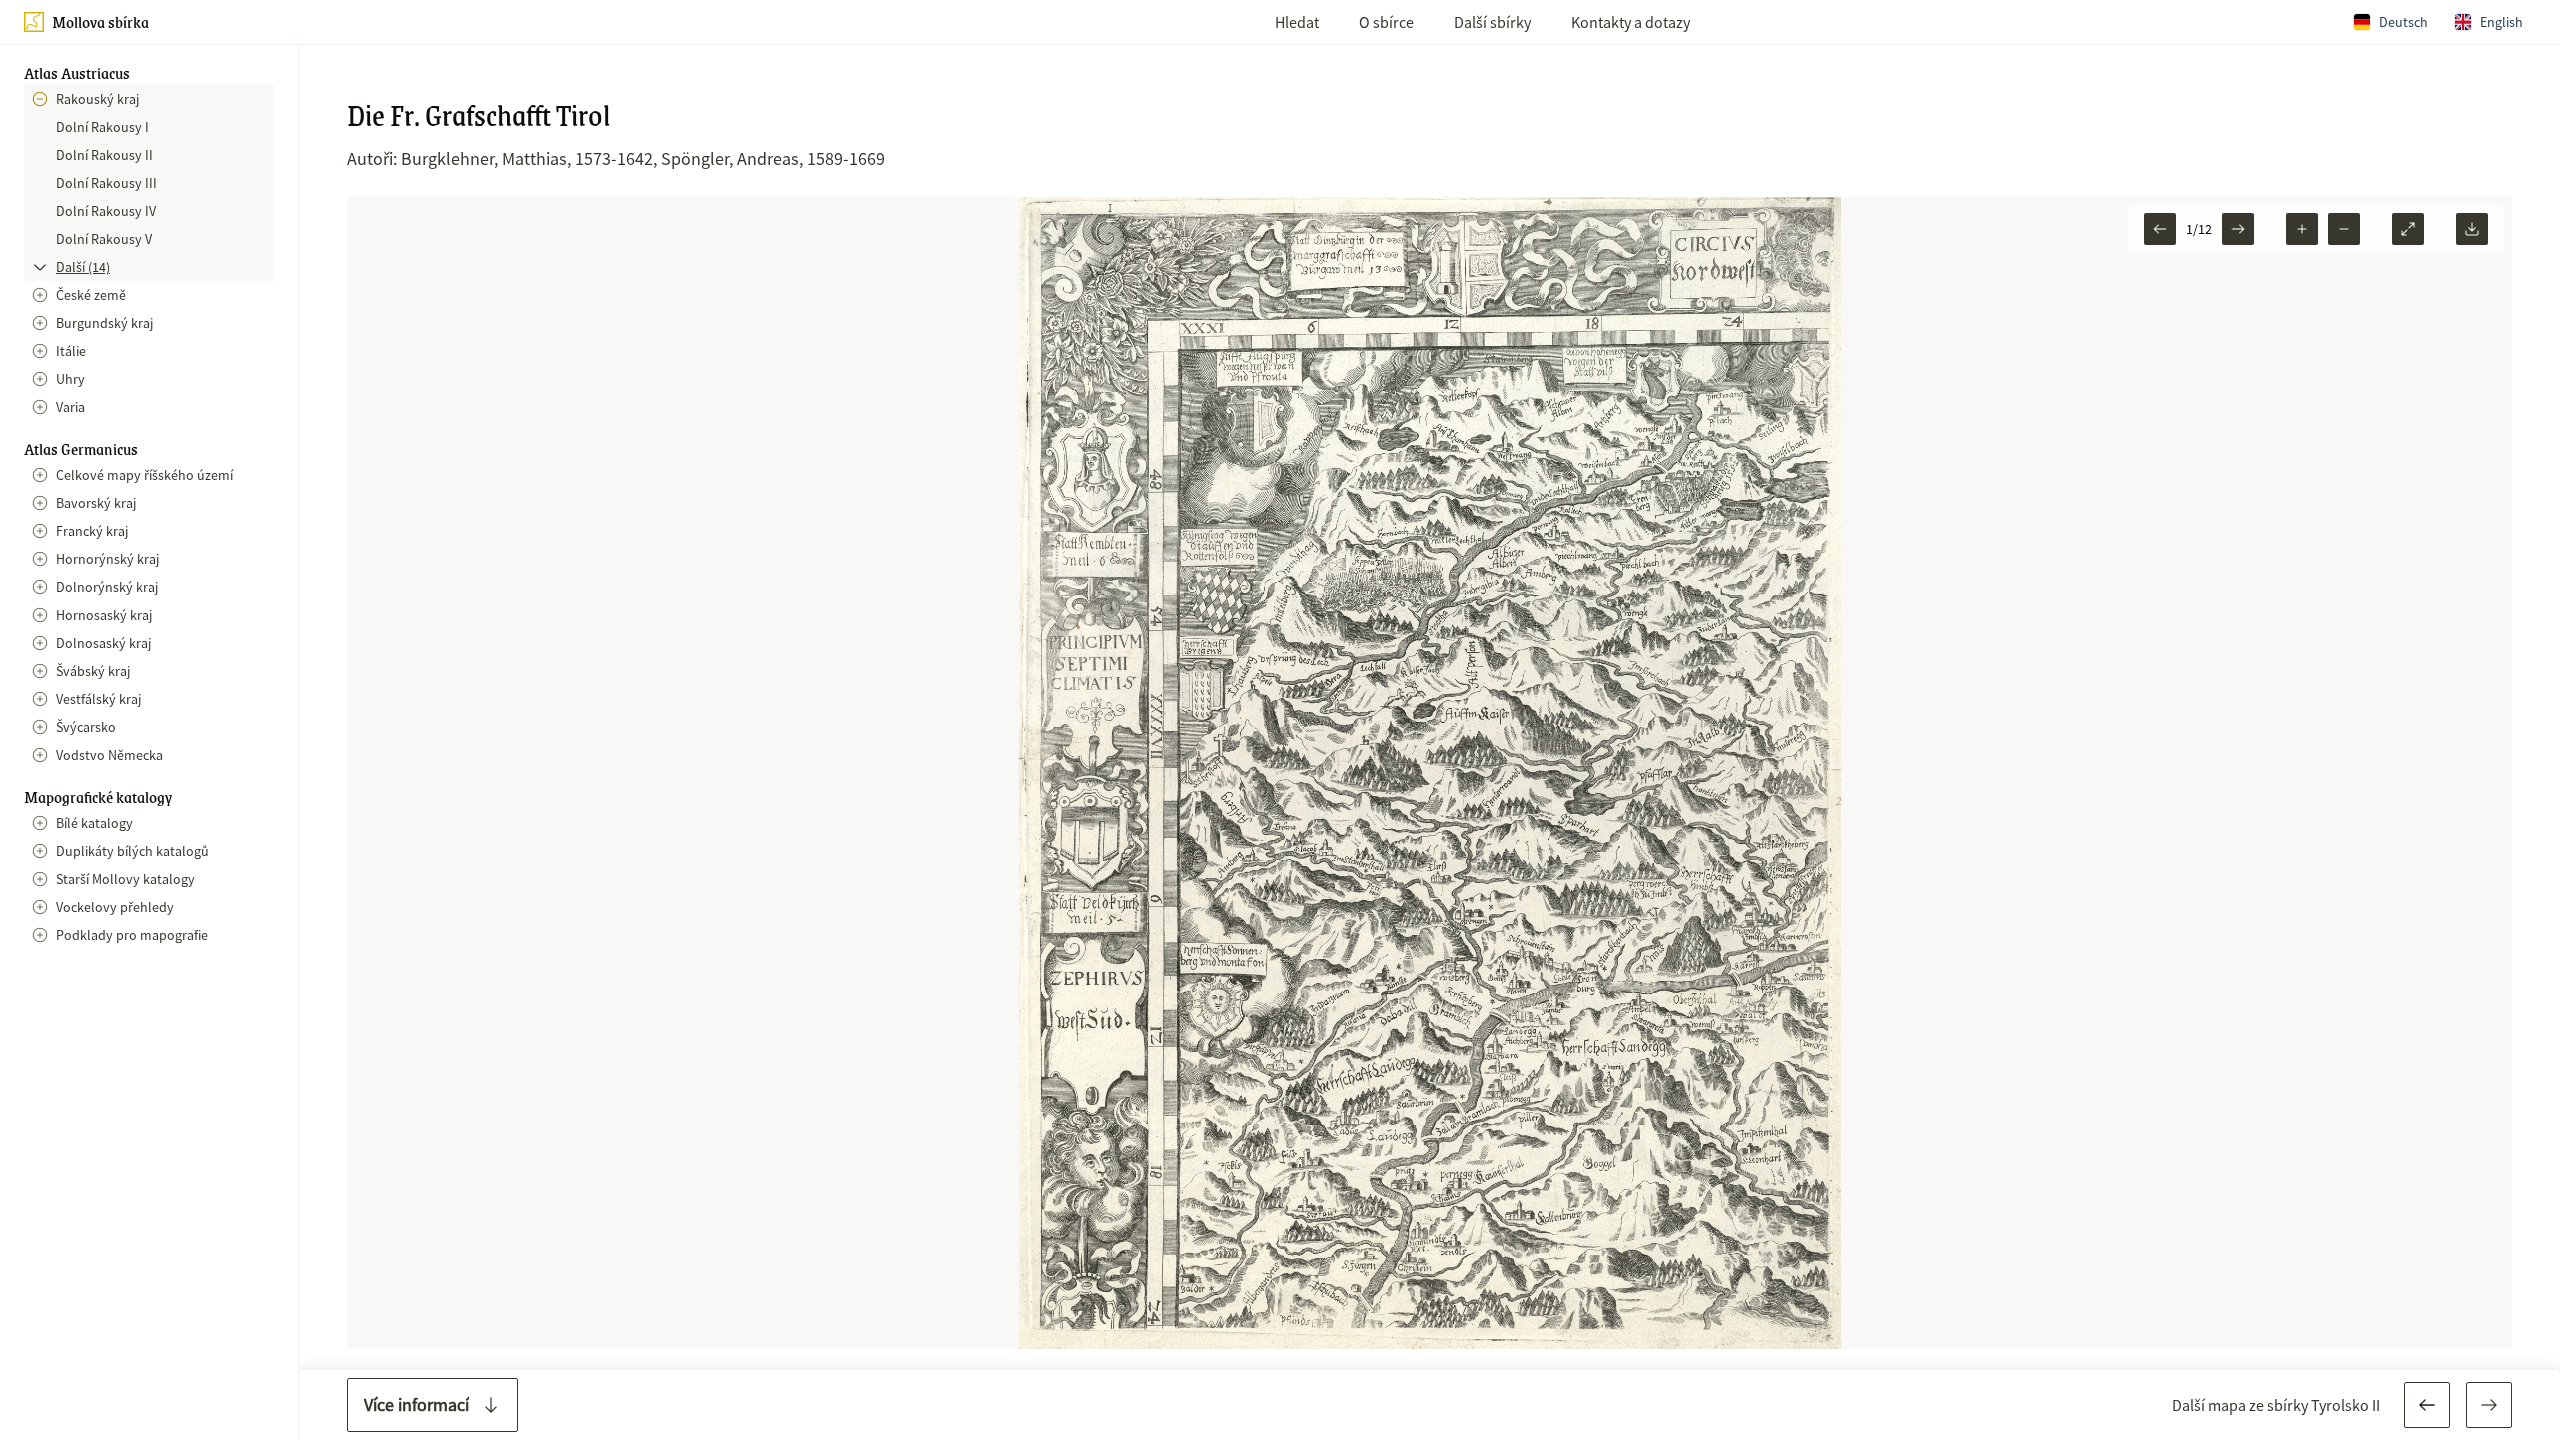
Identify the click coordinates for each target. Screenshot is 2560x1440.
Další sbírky (1492, 22)
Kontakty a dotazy (1630, 22)
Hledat (1297, 22)
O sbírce (1386, 22)
